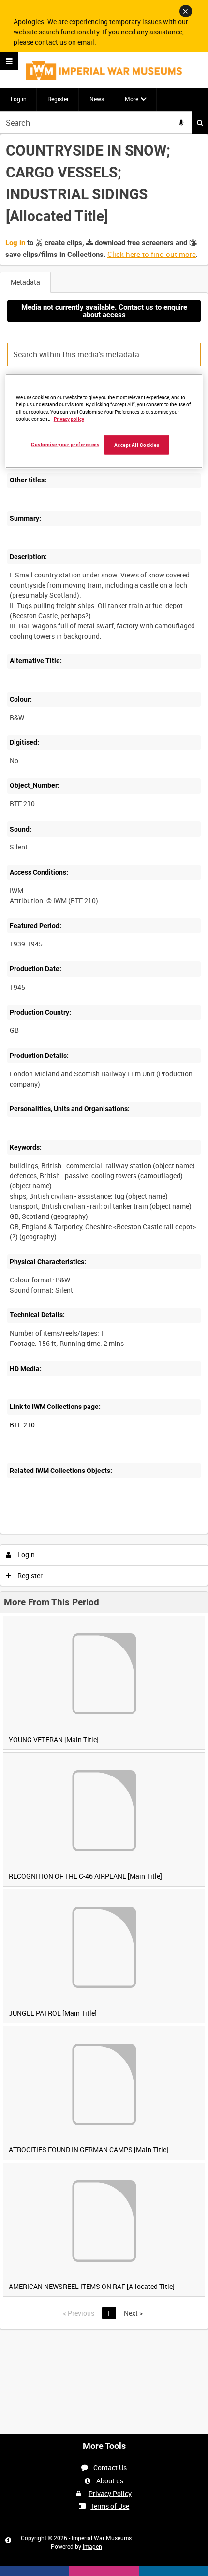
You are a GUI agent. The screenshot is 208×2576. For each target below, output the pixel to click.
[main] (104, 1232)
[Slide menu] (9, 61)
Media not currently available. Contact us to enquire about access (104, 311)
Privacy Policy (110, 2493)
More (132, 99)
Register (58, 99)
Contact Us (110, 2468)
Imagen (92, 2546)
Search (200, 122)
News (97, 99)
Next (133, 2313)
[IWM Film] (104, 70)
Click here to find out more (152, 254)
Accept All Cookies (137, 444)
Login (25, 1555)
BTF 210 (22, 1425)
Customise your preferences (65, 444)
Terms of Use (110, 2506)
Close (186, 11)
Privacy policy (69, 419)
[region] (104, 422)
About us (110, 2481)
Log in (19, 99)
